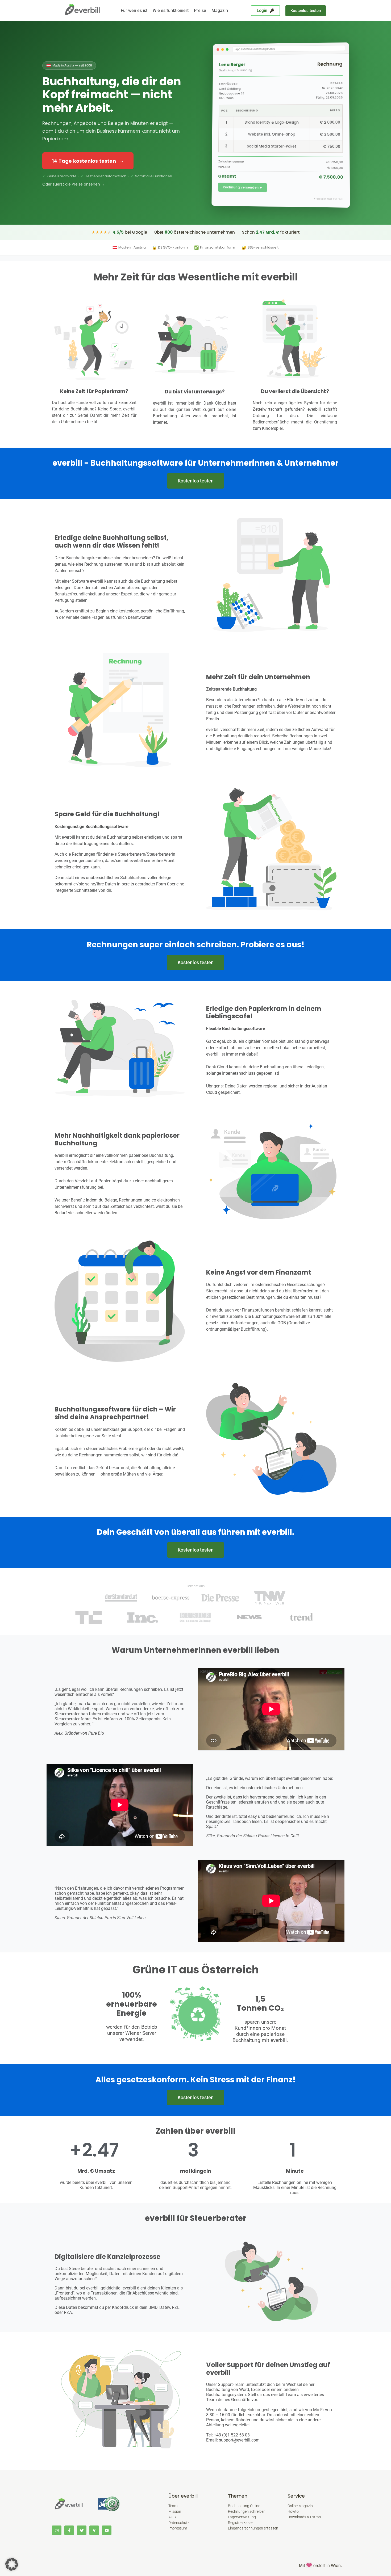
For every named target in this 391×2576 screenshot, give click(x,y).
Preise (200, 10)
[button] (306, 11)
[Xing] (94, 2530)
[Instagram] (57, 2530)
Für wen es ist (134, 10)
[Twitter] (82, 2530)
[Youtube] (107, 2530)
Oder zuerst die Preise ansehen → (74, 184)
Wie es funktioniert (171, 10)
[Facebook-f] (69, 2530)
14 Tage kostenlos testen (88, 161)
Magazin (220, 10)
